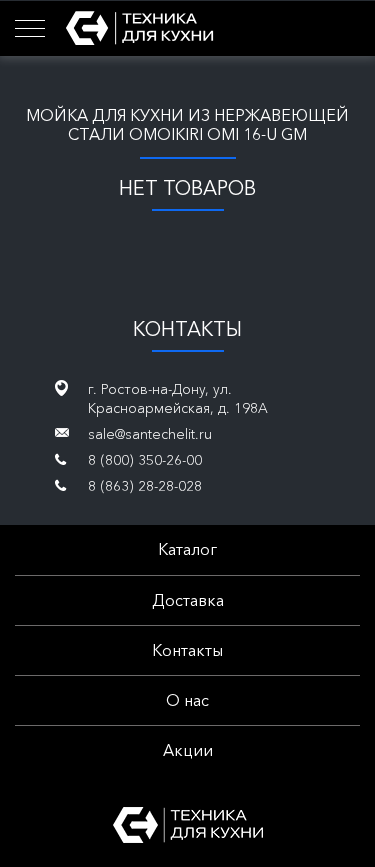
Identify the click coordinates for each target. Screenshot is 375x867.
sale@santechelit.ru (150, 434)
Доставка (188, 600)
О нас (187, 700)
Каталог (187, 549)
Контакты (187, 650)
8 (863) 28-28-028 (145, 486)
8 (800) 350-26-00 (145, 460)
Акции (188, 750)
